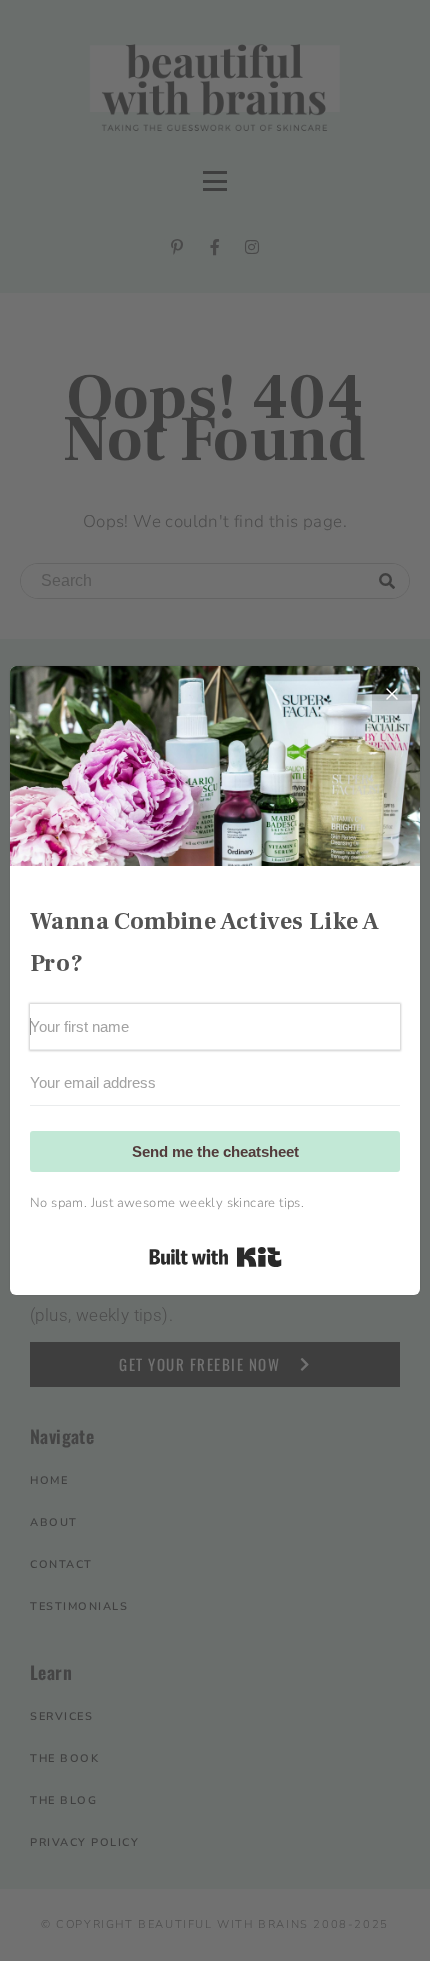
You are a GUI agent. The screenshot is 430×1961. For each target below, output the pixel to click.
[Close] (392, 694)
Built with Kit (215, 1257)
